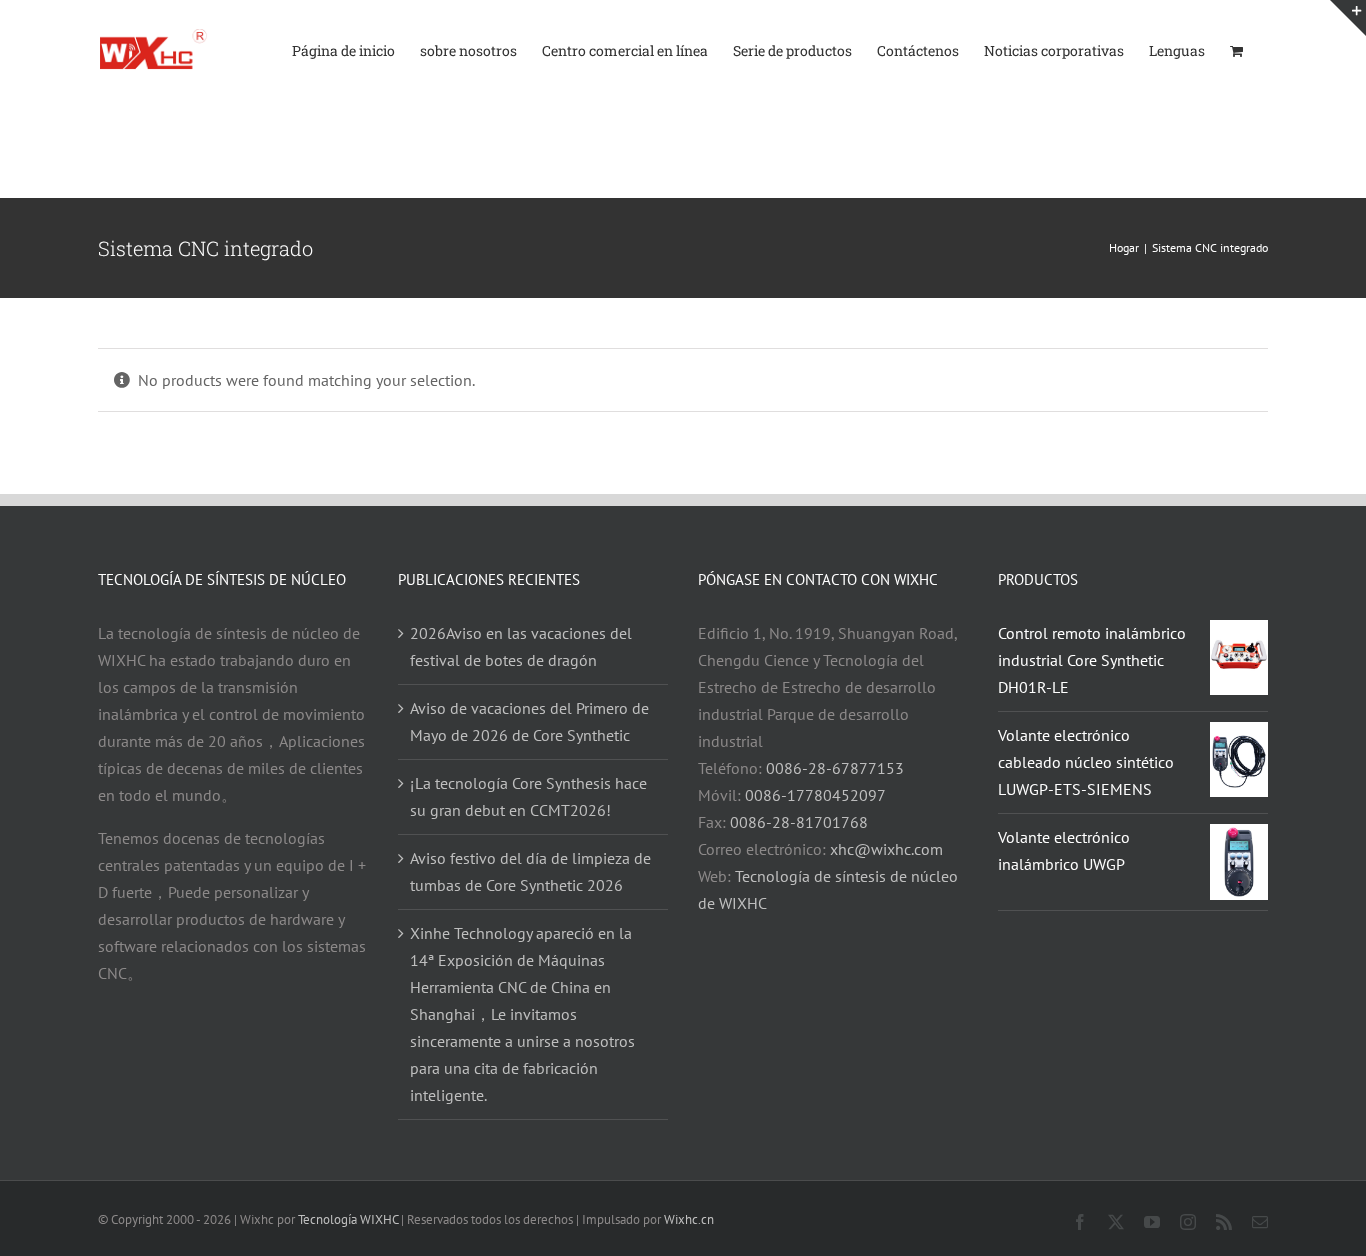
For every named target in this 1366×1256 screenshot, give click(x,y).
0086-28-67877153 (835, 768)
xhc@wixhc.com (886, 849)
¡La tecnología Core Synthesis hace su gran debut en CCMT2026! (528, 796)
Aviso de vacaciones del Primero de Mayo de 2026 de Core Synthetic (529, 721)
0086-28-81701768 (799, 822)
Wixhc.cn (689, 1219)
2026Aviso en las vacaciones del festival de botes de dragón (521, 646)
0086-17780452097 (815, 795)
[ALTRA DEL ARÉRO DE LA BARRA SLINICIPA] (1348, 18)
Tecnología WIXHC (348, 1219)
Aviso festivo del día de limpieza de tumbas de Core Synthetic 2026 (530, 871)
